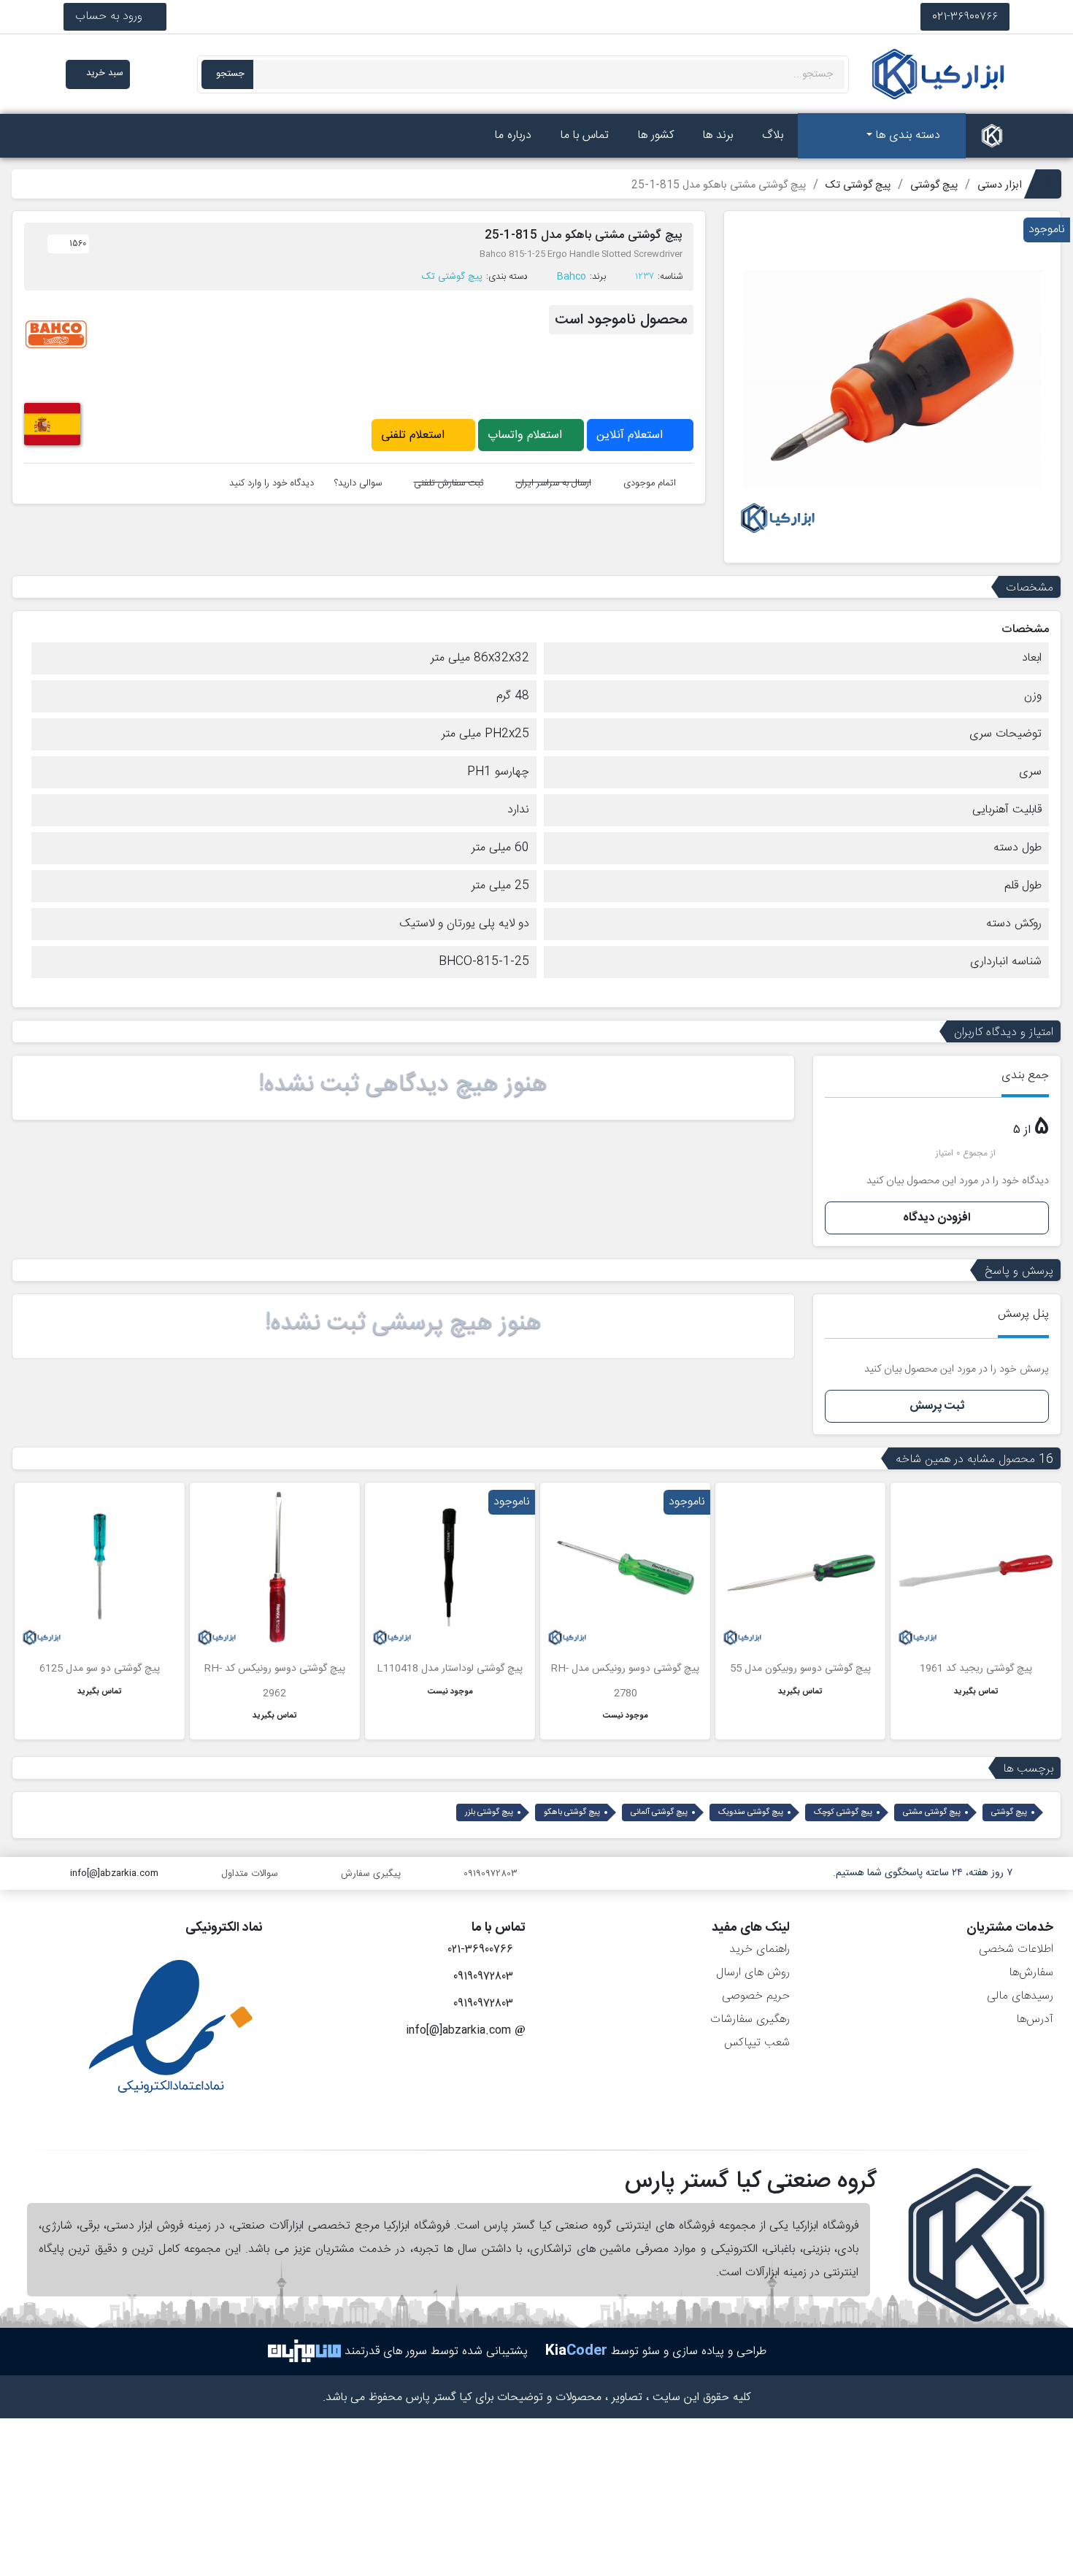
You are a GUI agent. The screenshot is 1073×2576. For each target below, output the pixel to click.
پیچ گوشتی (1009, 1812)
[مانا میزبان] (304, 2352)
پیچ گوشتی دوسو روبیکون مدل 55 (800, 1669)
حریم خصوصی (756, 1996)
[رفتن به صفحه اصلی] (992, 136)
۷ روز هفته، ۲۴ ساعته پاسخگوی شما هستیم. (923, 1873)
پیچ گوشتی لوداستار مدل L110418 (450, 1669)
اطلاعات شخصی (1016, 1949)
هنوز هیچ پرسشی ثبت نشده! (403, 1323)
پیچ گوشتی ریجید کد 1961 (976, 1669)
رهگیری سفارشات (750, 2019)
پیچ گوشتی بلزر (489, 1812)
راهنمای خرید (759, 1949)
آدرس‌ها (1035, 2019)
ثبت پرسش (937, 1406)
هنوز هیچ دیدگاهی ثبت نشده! (403, 1085)
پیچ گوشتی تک (452, 277)
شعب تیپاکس (757, 2043)
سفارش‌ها (1031, 1973)
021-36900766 (965, 16)
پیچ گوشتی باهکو (572, 1812)
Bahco (572, 277)
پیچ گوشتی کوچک (843, 1812)
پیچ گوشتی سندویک (751, 1812)
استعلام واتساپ (527, 435)
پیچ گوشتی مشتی (932, 1812)
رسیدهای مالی (1020, 1996)
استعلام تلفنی (415, 435)
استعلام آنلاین (631, 435)
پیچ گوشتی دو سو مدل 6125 (100, 1669)
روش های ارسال (753, 1973)
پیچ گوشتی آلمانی (659, 1812)
